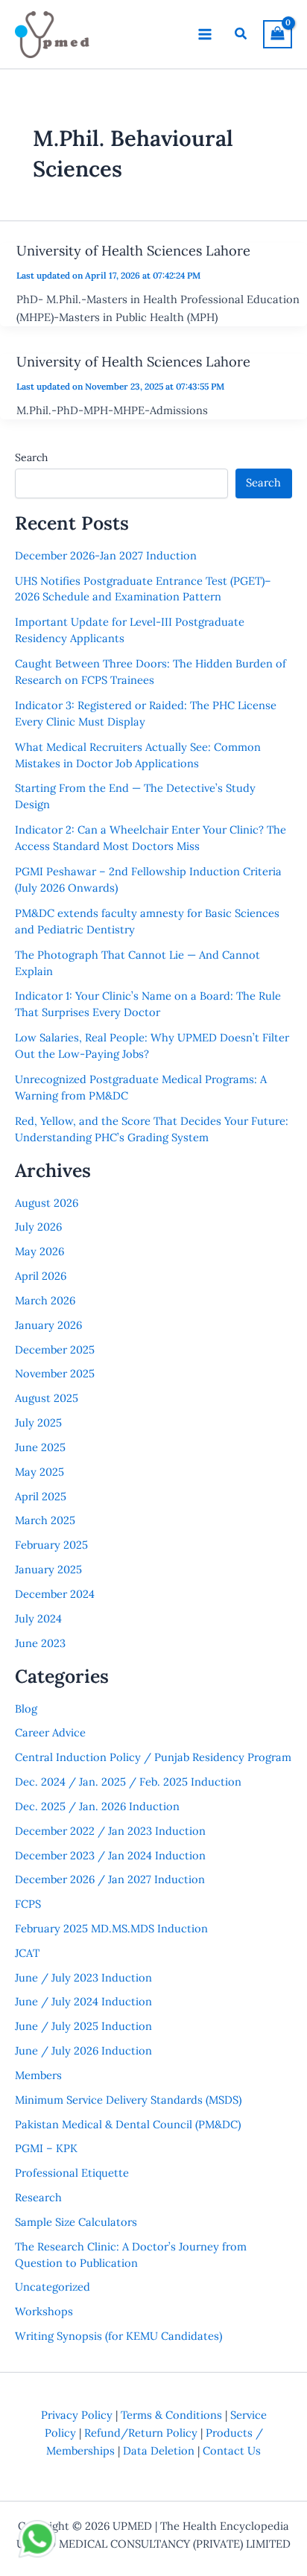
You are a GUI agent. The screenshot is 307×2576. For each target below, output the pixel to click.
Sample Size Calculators (76, 2222)
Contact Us (232, 2450)
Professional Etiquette (72, 2173)
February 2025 (51, 1545)
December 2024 (55, 1594)
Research (38, 2197)
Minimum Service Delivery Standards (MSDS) (128, 2100)
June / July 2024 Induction (83, 2001)
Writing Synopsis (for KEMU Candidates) (118, 2336)
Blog (26, 1709)
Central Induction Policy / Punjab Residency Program (153, 1757)
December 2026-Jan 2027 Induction (106, 555)
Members (38, 2075)
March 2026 (45, 1300)
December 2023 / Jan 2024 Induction (110, 1855)
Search (31, 457)
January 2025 (48, 1569)
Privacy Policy (77, 2415)
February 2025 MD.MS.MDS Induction (111, 1928)
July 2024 (38, 1618)
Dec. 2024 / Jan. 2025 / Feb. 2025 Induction (128, 1782)
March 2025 (45, 1520)
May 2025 (39, 1472)
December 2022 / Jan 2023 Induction (110, 1831)
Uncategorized (53, 2287)
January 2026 (48, 1325)
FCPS (28, 1904)
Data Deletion (159, 2450)
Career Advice (50, 1732)
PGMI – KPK (46, 2148)
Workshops (44, 2311)
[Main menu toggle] (205, 34)
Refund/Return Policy (141, 2433)
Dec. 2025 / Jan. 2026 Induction (97, 1806)
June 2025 (40, 1447)
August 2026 (47, 1203)
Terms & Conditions (171, 2415)
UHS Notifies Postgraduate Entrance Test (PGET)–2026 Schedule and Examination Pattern (143, 589)
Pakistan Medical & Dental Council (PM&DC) (128, 2124)
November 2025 (55, 1373)
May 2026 (39, 1251)
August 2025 (47, 1398)
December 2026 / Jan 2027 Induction (110, 1879)
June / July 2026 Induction (83, 2050)
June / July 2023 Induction (83, 1977)
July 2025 (38, 1422)
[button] (241, 34)
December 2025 (55, 1349)
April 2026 (41, 1276)
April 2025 (41, 1496)
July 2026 (38, 1227)
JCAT (27, 1953)
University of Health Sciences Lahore (133, 251)
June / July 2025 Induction (83, 2026)
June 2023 (40, 1643)
